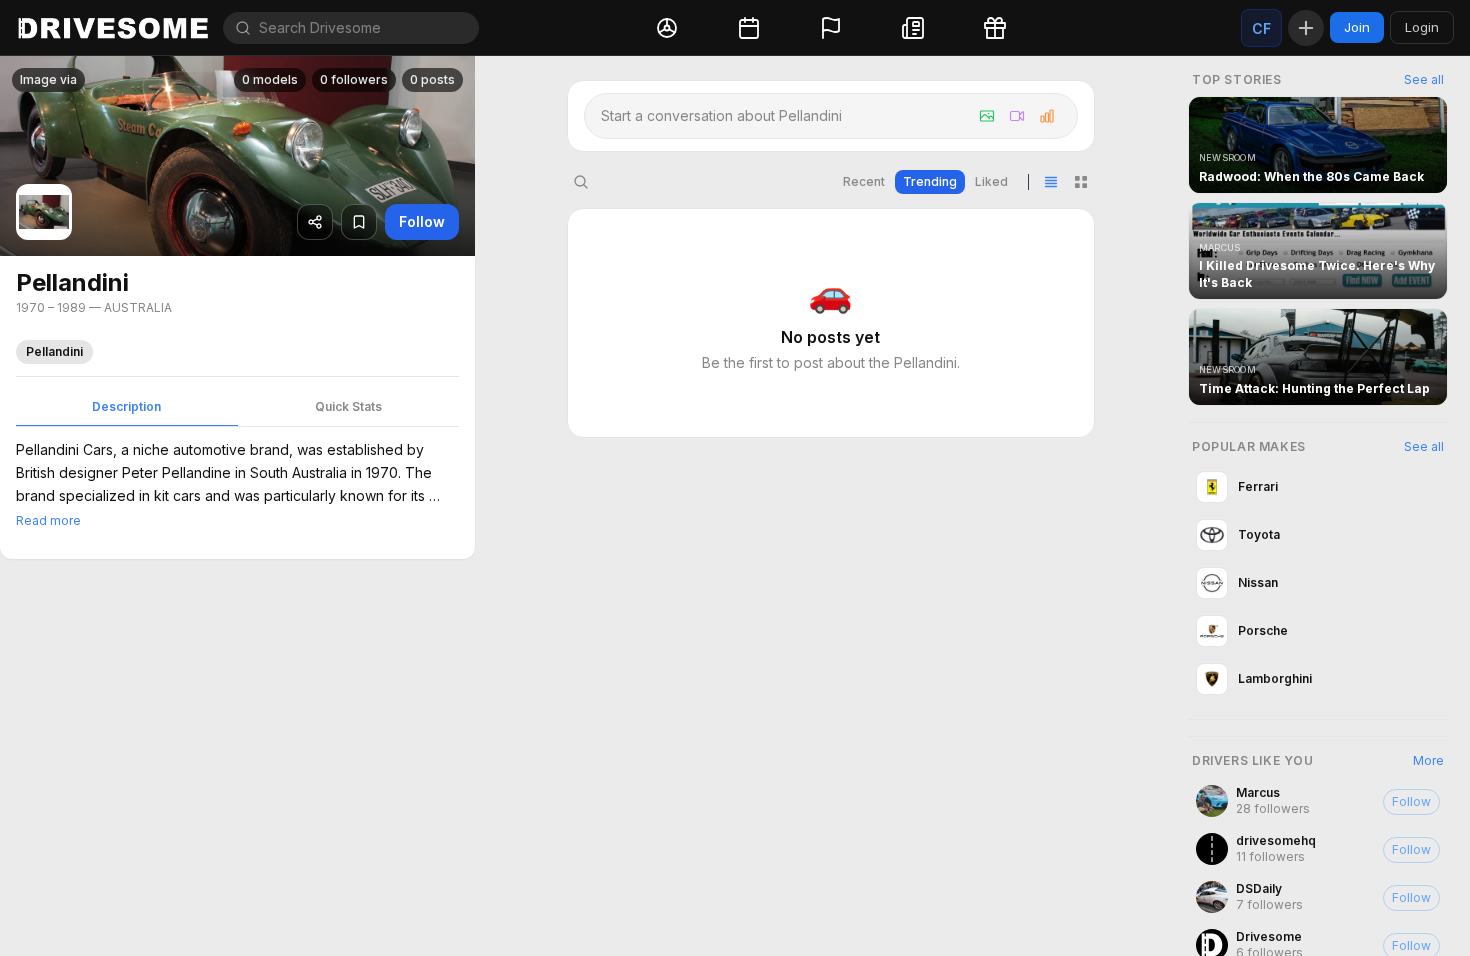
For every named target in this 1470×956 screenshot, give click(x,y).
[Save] (359, 222)
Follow (422, 221)
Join (1357, 27)
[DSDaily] (1318, 897)
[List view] (1051, 182)
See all (1424, 79)
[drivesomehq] (1318, 849)
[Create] (1306, 28)
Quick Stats (348, 406)
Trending (930, 181)
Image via (48, 79)
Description (126, 406)
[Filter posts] (581, 182)
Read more (48, 520)
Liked (991, 181)
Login (1422, 27)
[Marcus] (1318, 801)
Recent (864, 181)
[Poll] (1047, 116)
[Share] (315, 222)
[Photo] (987, 116)
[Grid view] (1081, 182)
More (1428, 760)
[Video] (1017, 116)
